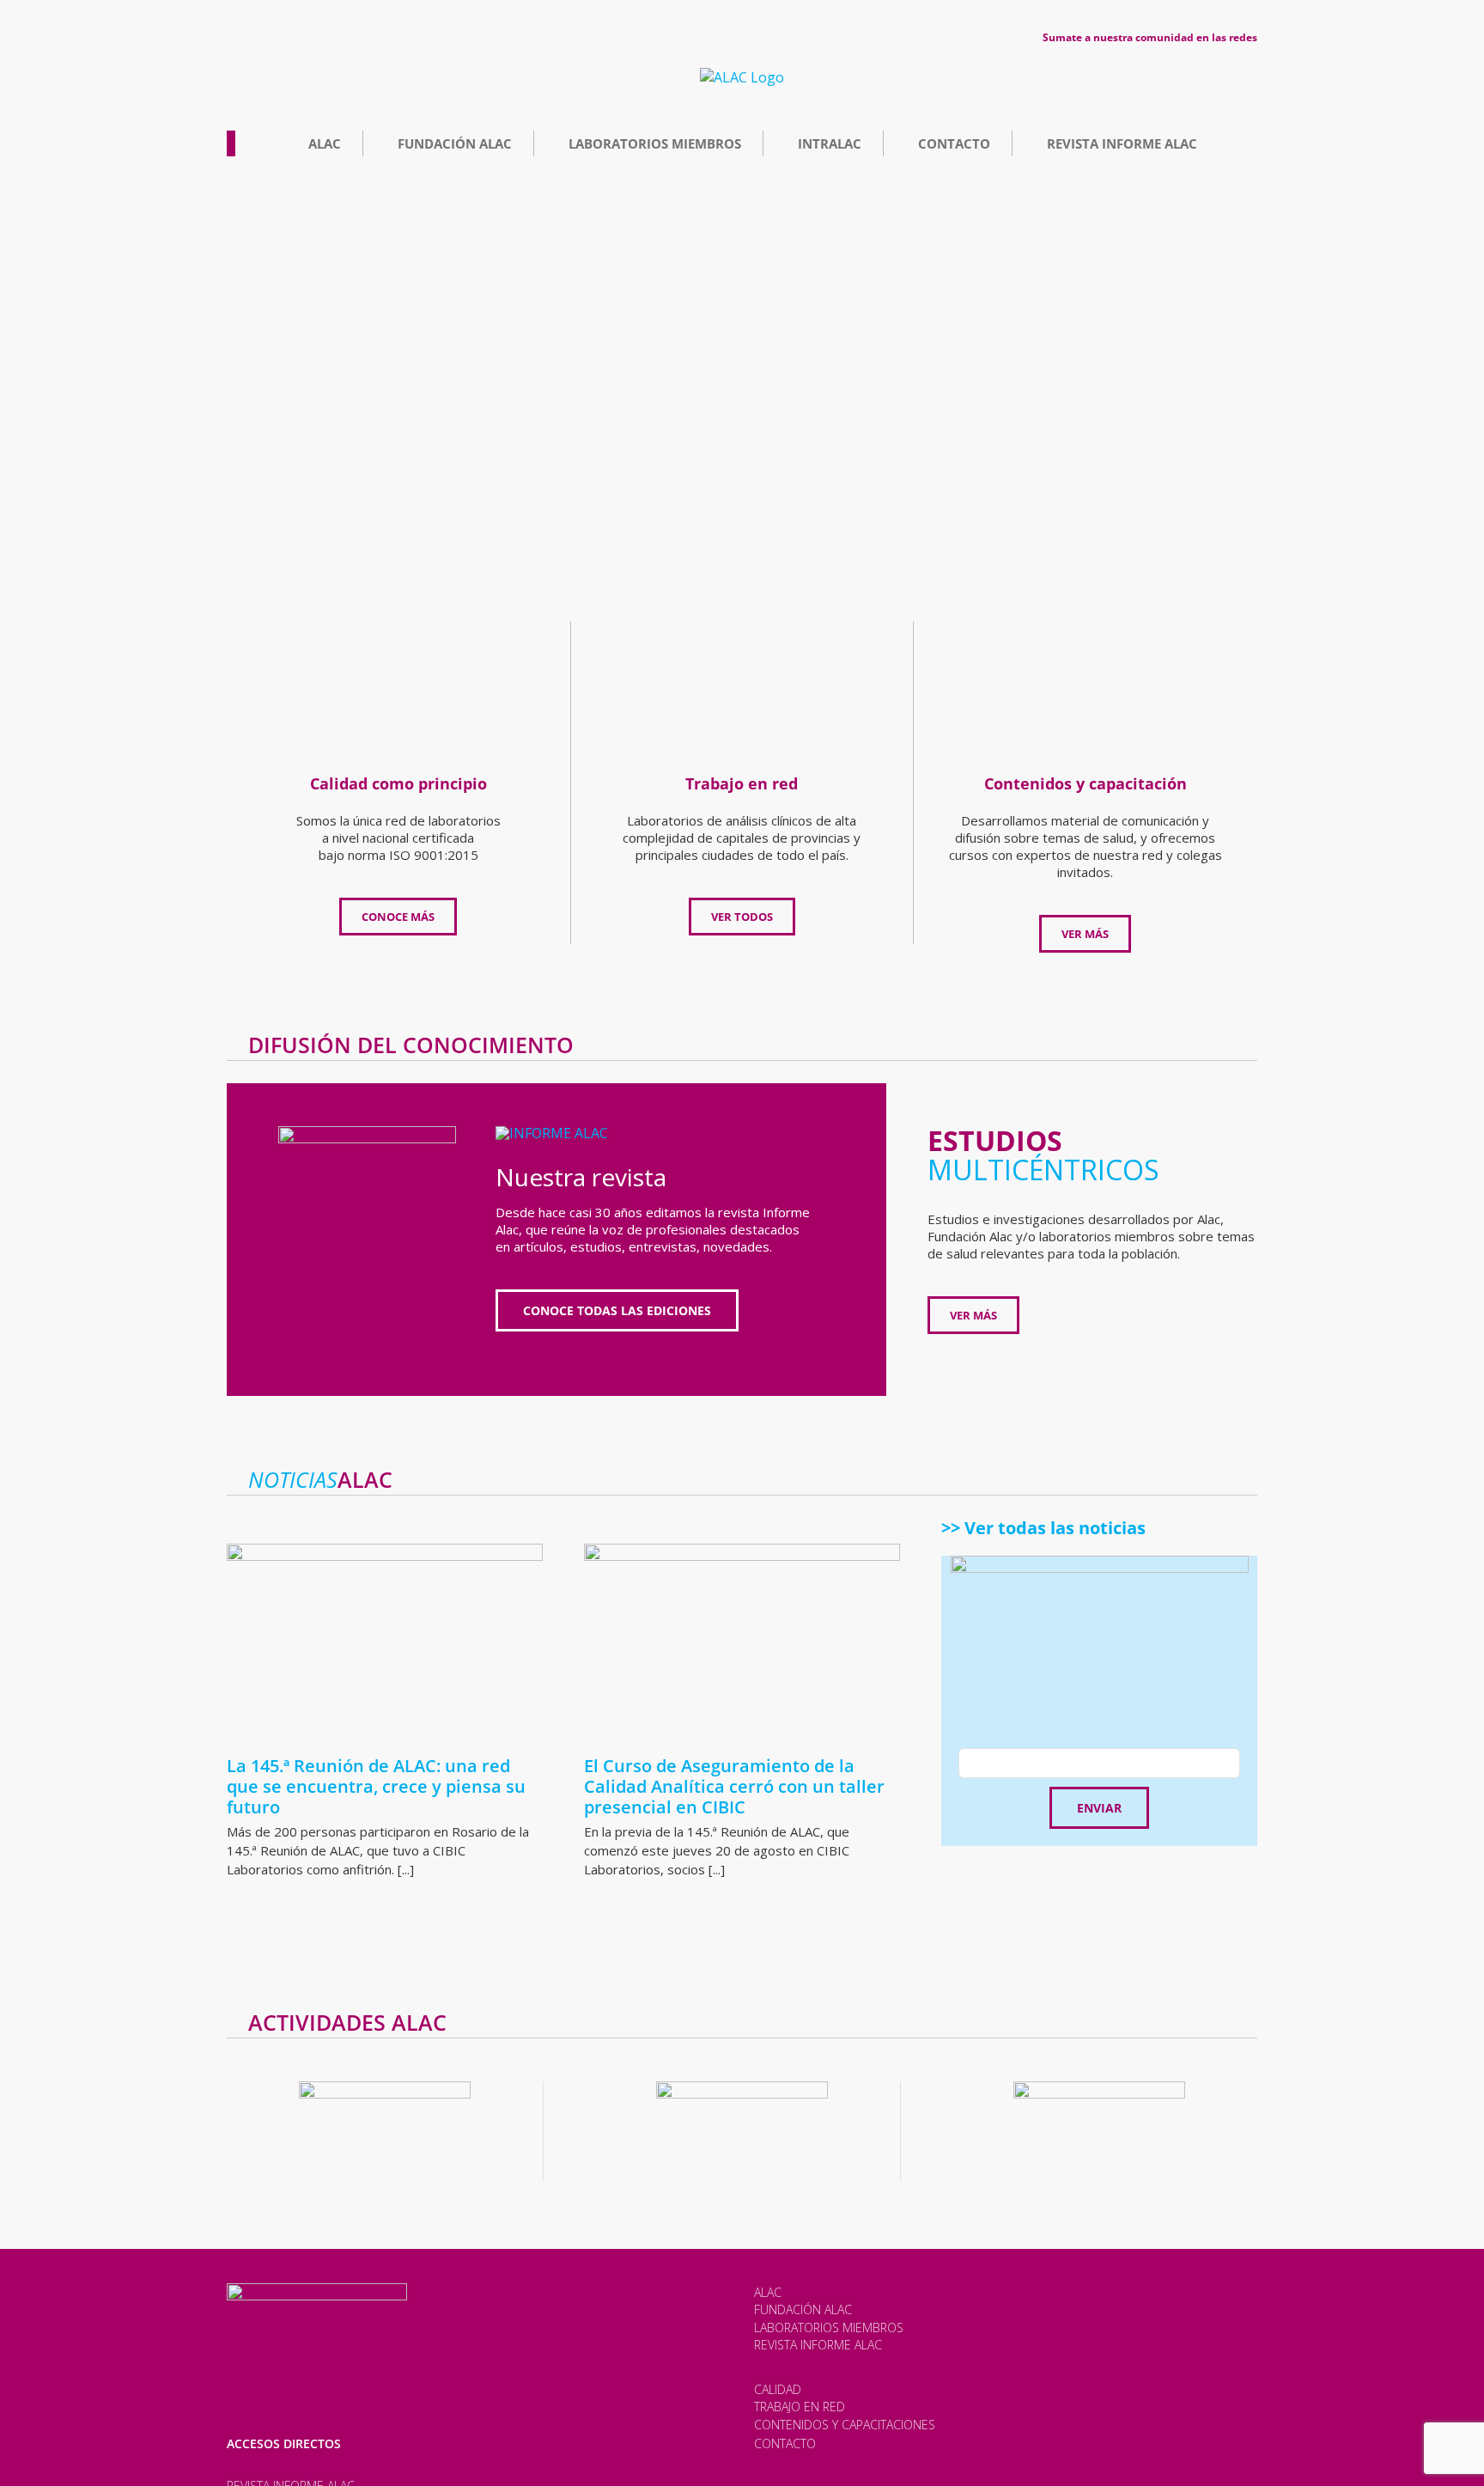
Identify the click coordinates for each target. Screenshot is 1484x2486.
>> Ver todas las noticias (1043, 1528)
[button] (209, 389)
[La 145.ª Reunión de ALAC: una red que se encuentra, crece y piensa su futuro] (385, 1643)
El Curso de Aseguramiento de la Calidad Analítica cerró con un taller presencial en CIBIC (734, 1786)
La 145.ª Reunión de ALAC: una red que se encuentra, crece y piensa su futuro (376, 1786)
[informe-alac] (552, 1133)
